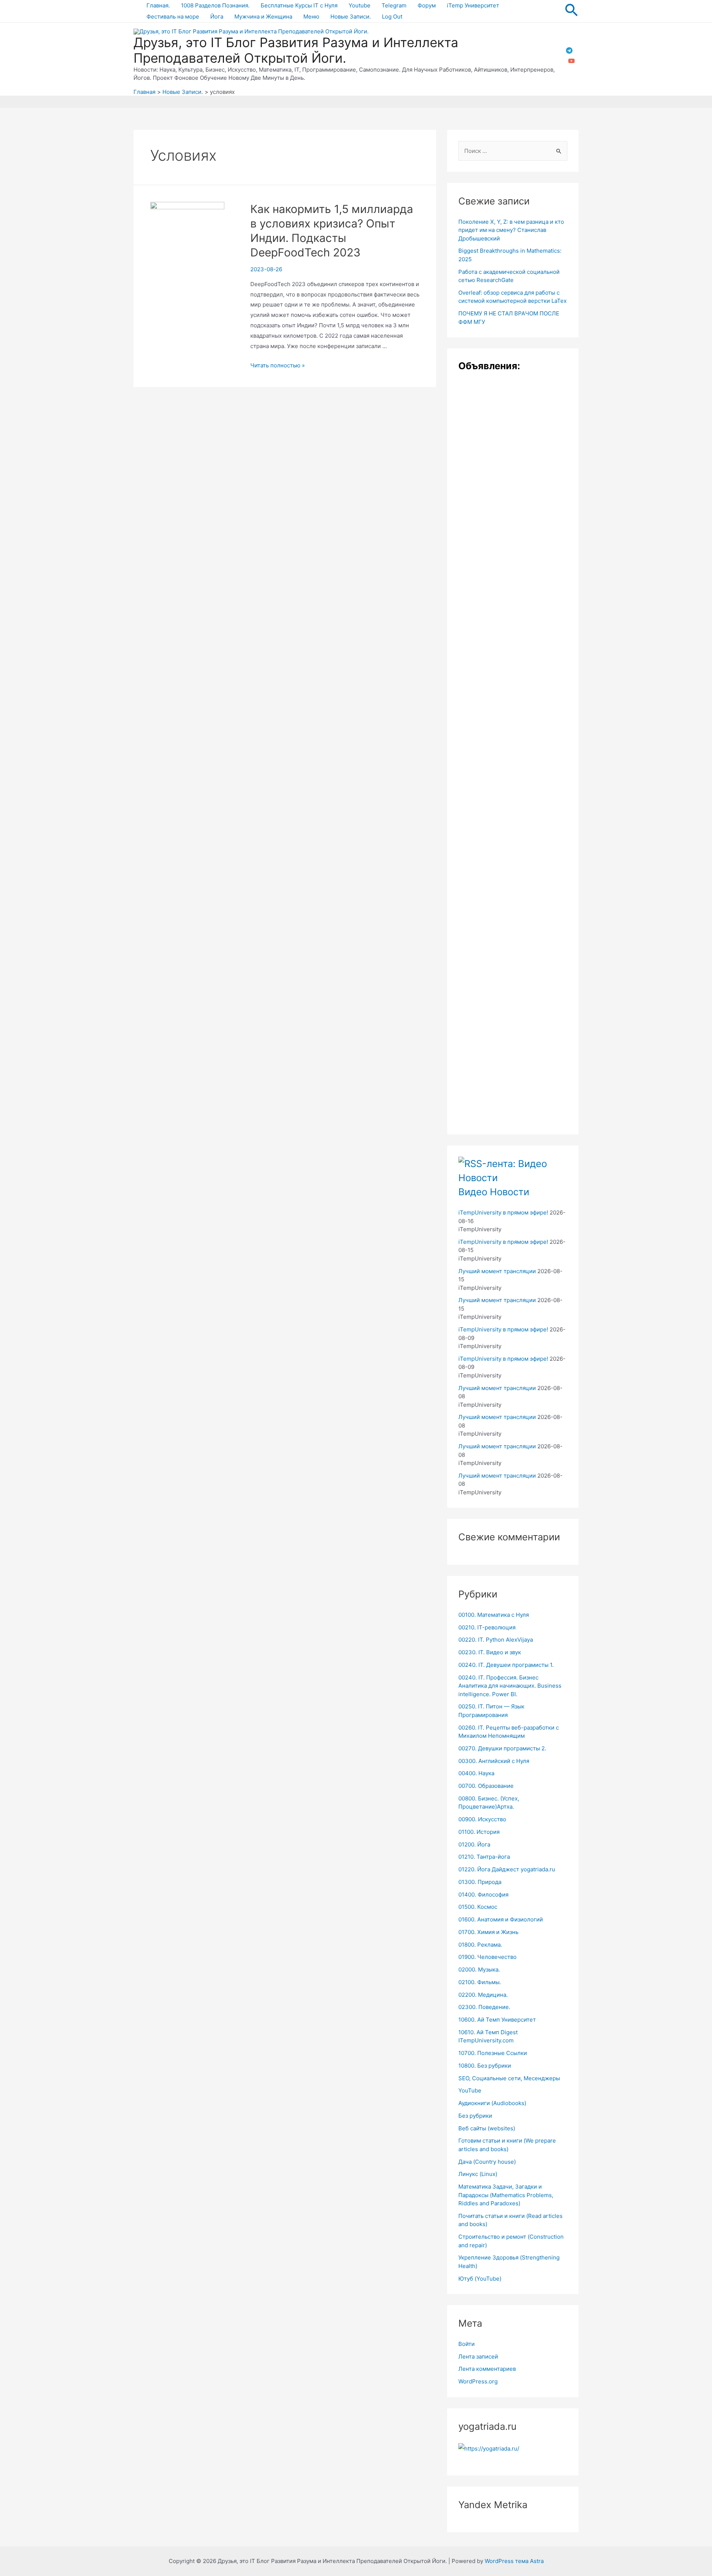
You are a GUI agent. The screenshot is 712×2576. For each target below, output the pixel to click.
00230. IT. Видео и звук (490, 1652)
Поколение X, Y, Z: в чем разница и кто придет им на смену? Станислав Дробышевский (511, 230)
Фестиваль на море (173, 17)
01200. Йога (474, 1844)
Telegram (394, 5)
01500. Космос (478, 1907)
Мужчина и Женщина (263, 17)
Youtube (360, 5)
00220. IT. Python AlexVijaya (496, 1640)
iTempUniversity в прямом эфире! (503, 1212)
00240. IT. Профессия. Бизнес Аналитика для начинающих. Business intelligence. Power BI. (510, 1686)
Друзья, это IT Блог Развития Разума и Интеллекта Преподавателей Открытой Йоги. (296, 50)
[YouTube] (571, 61)
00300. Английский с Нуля (494, 1761)
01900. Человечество (487, 1957)
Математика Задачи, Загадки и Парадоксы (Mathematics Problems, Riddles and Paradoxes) (506, 2195)
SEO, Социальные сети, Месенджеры (509, 2078)
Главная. (158, 5)
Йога (217, 17)
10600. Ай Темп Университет (497, 2020)
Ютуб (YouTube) (480, 2279)
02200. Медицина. (483, 1995)
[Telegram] (569, 50)
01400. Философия (483, 1895)
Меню (311, 17)
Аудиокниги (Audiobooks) (492, 2103)
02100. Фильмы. (480, 1982)
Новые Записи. (351, 17)
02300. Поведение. (484, 2007)
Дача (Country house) (487, 2162)
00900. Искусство (482, 1819)
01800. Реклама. (480, 1945)
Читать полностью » (278, 365)
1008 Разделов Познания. (215, 5)
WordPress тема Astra (514, 2561)
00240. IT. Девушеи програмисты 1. (506, 1665)
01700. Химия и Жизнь (488, 1932)
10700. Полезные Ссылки (493, 2053)
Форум (427, 5)
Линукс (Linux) (478, 2174)
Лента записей (478, 2357)
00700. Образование (486, 1786)
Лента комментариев (487, 2369)
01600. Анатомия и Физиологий (501, 1919)
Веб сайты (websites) (487, 2128)
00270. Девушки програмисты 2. (502, 1748)
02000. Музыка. (479, 1969)
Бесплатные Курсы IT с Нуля (299, 5)
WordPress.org (478, 2381)
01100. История (479, 1832)
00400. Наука (476, 1773)
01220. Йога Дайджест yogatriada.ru (507, 1869)
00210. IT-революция (487, 1627)
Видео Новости (494, 1192)
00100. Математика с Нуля (494, 1615)
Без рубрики (475, 2116)
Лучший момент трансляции (497, 1271)
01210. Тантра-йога (484, 1857)
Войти (467, 2344)
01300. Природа (480, 1882)
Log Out (392, 17)
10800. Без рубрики (485, 2066)
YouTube (470, 2090)
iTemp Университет (473, 5)
